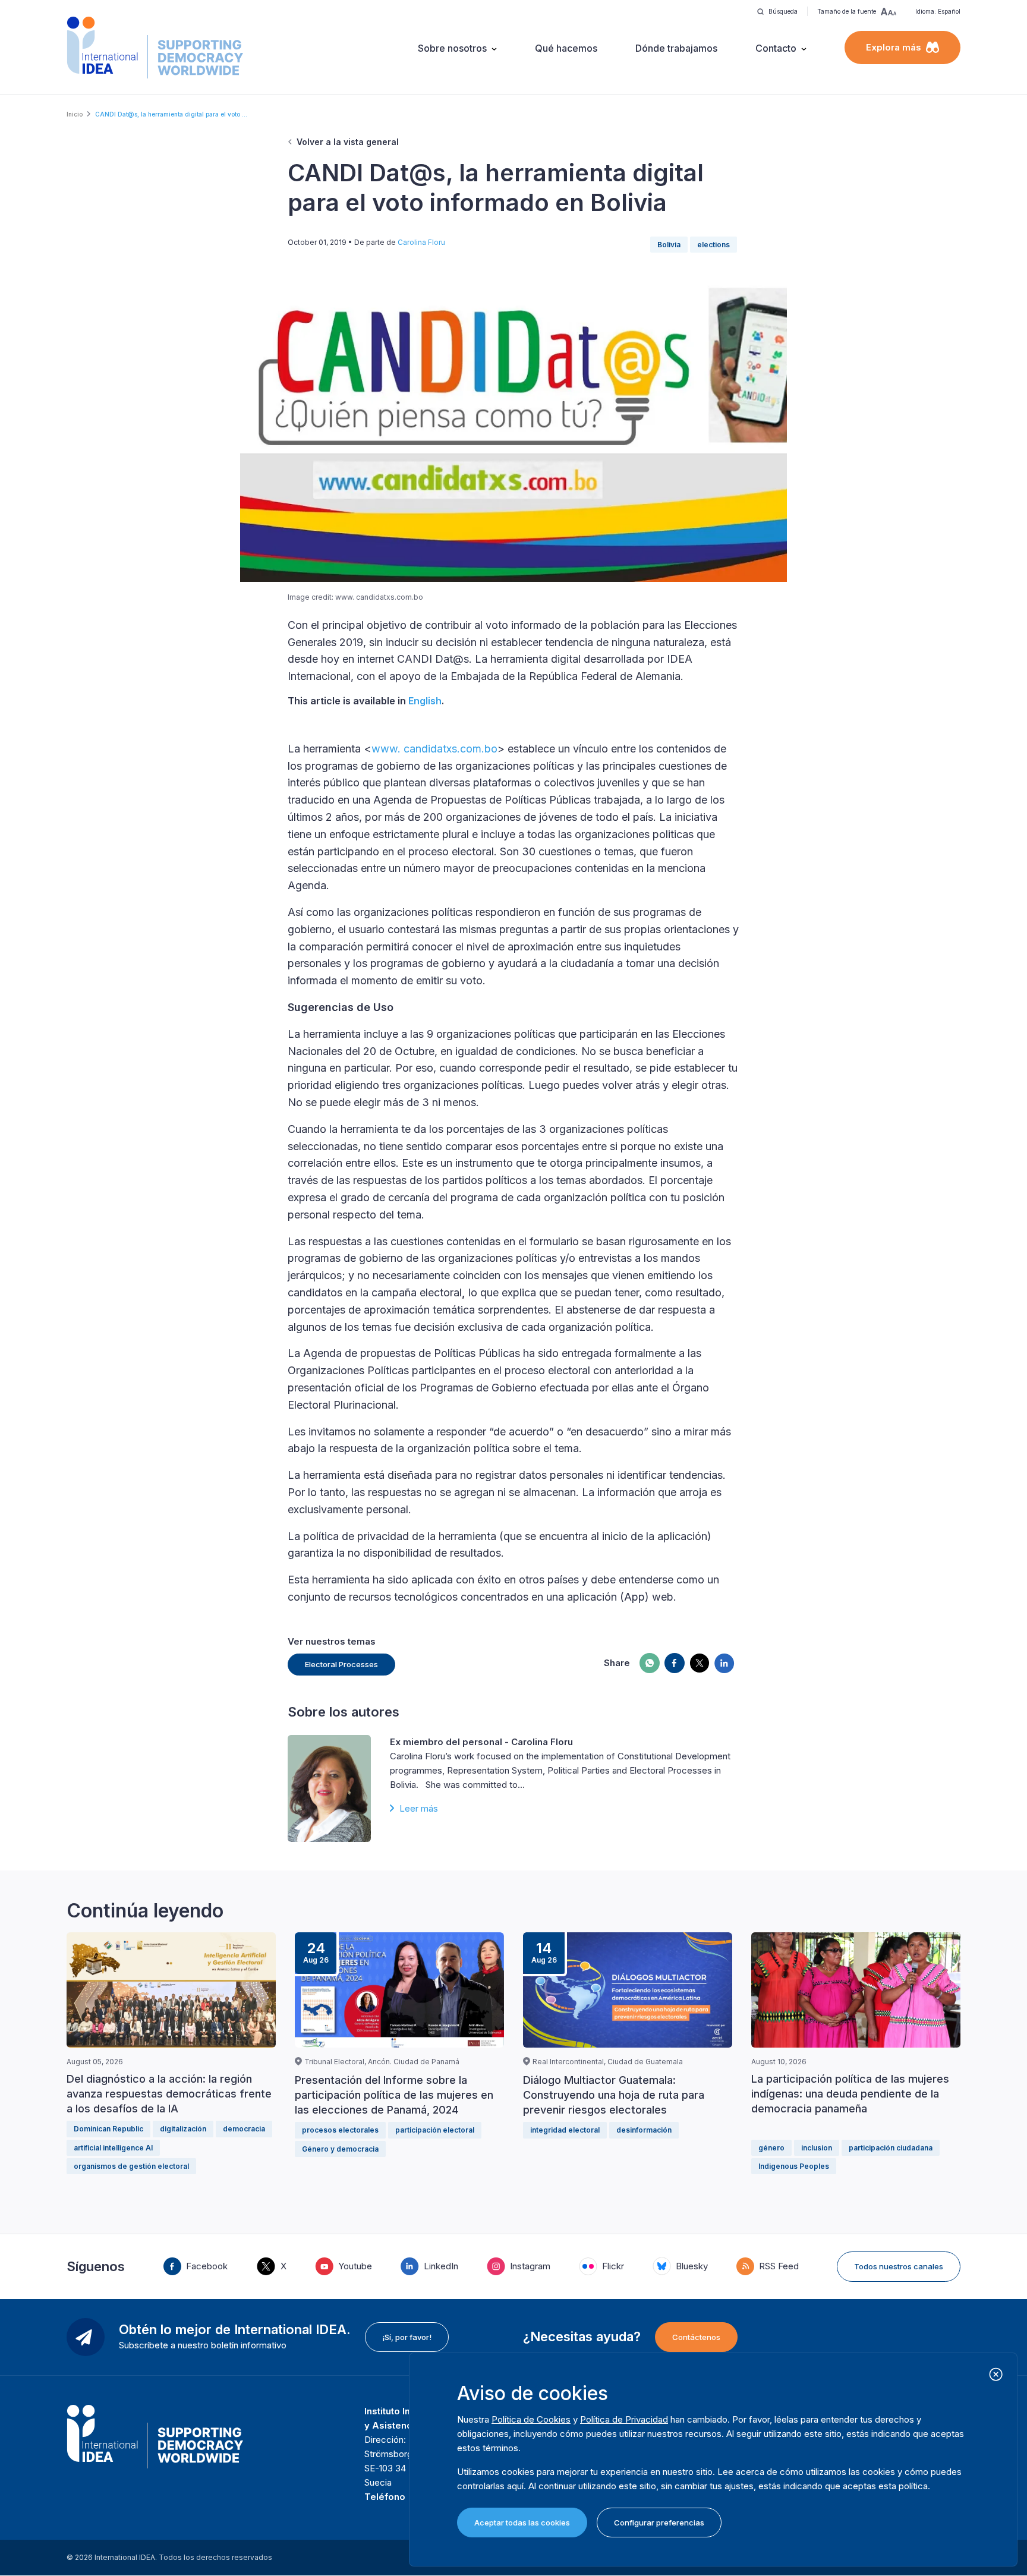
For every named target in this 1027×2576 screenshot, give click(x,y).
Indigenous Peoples (794, 2166)
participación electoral (435, 2130)
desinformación (644, 2130)
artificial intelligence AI (113, 2148)
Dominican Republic (108, 2129)
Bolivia (669, 245)
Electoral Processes (341, 1664)
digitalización (183, 2129)
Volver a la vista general (348, 142)
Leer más (419, 1808)
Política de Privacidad (624, 2419)
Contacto (776, 48)
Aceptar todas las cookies (522, 2523)
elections (713, 245)
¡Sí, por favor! (407, 2337)
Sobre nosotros (452, 48)
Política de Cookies (531, 2419)
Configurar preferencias (659, 2523)
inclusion (817, 2148)
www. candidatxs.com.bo (434, 749)
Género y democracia (340, 2149)
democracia (244, 2129)
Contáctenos (696, 2337)
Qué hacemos (566, 48)
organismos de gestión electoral (131, 2166)
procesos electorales (340, 2130)
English (425, 701)
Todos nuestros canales (899, 2266)
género (771, 2148)
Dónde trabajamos (676, 48)
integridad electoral (565, 2130)
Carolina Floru (421, 242)
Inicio (75, 114)
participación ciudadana (891, 2148)
